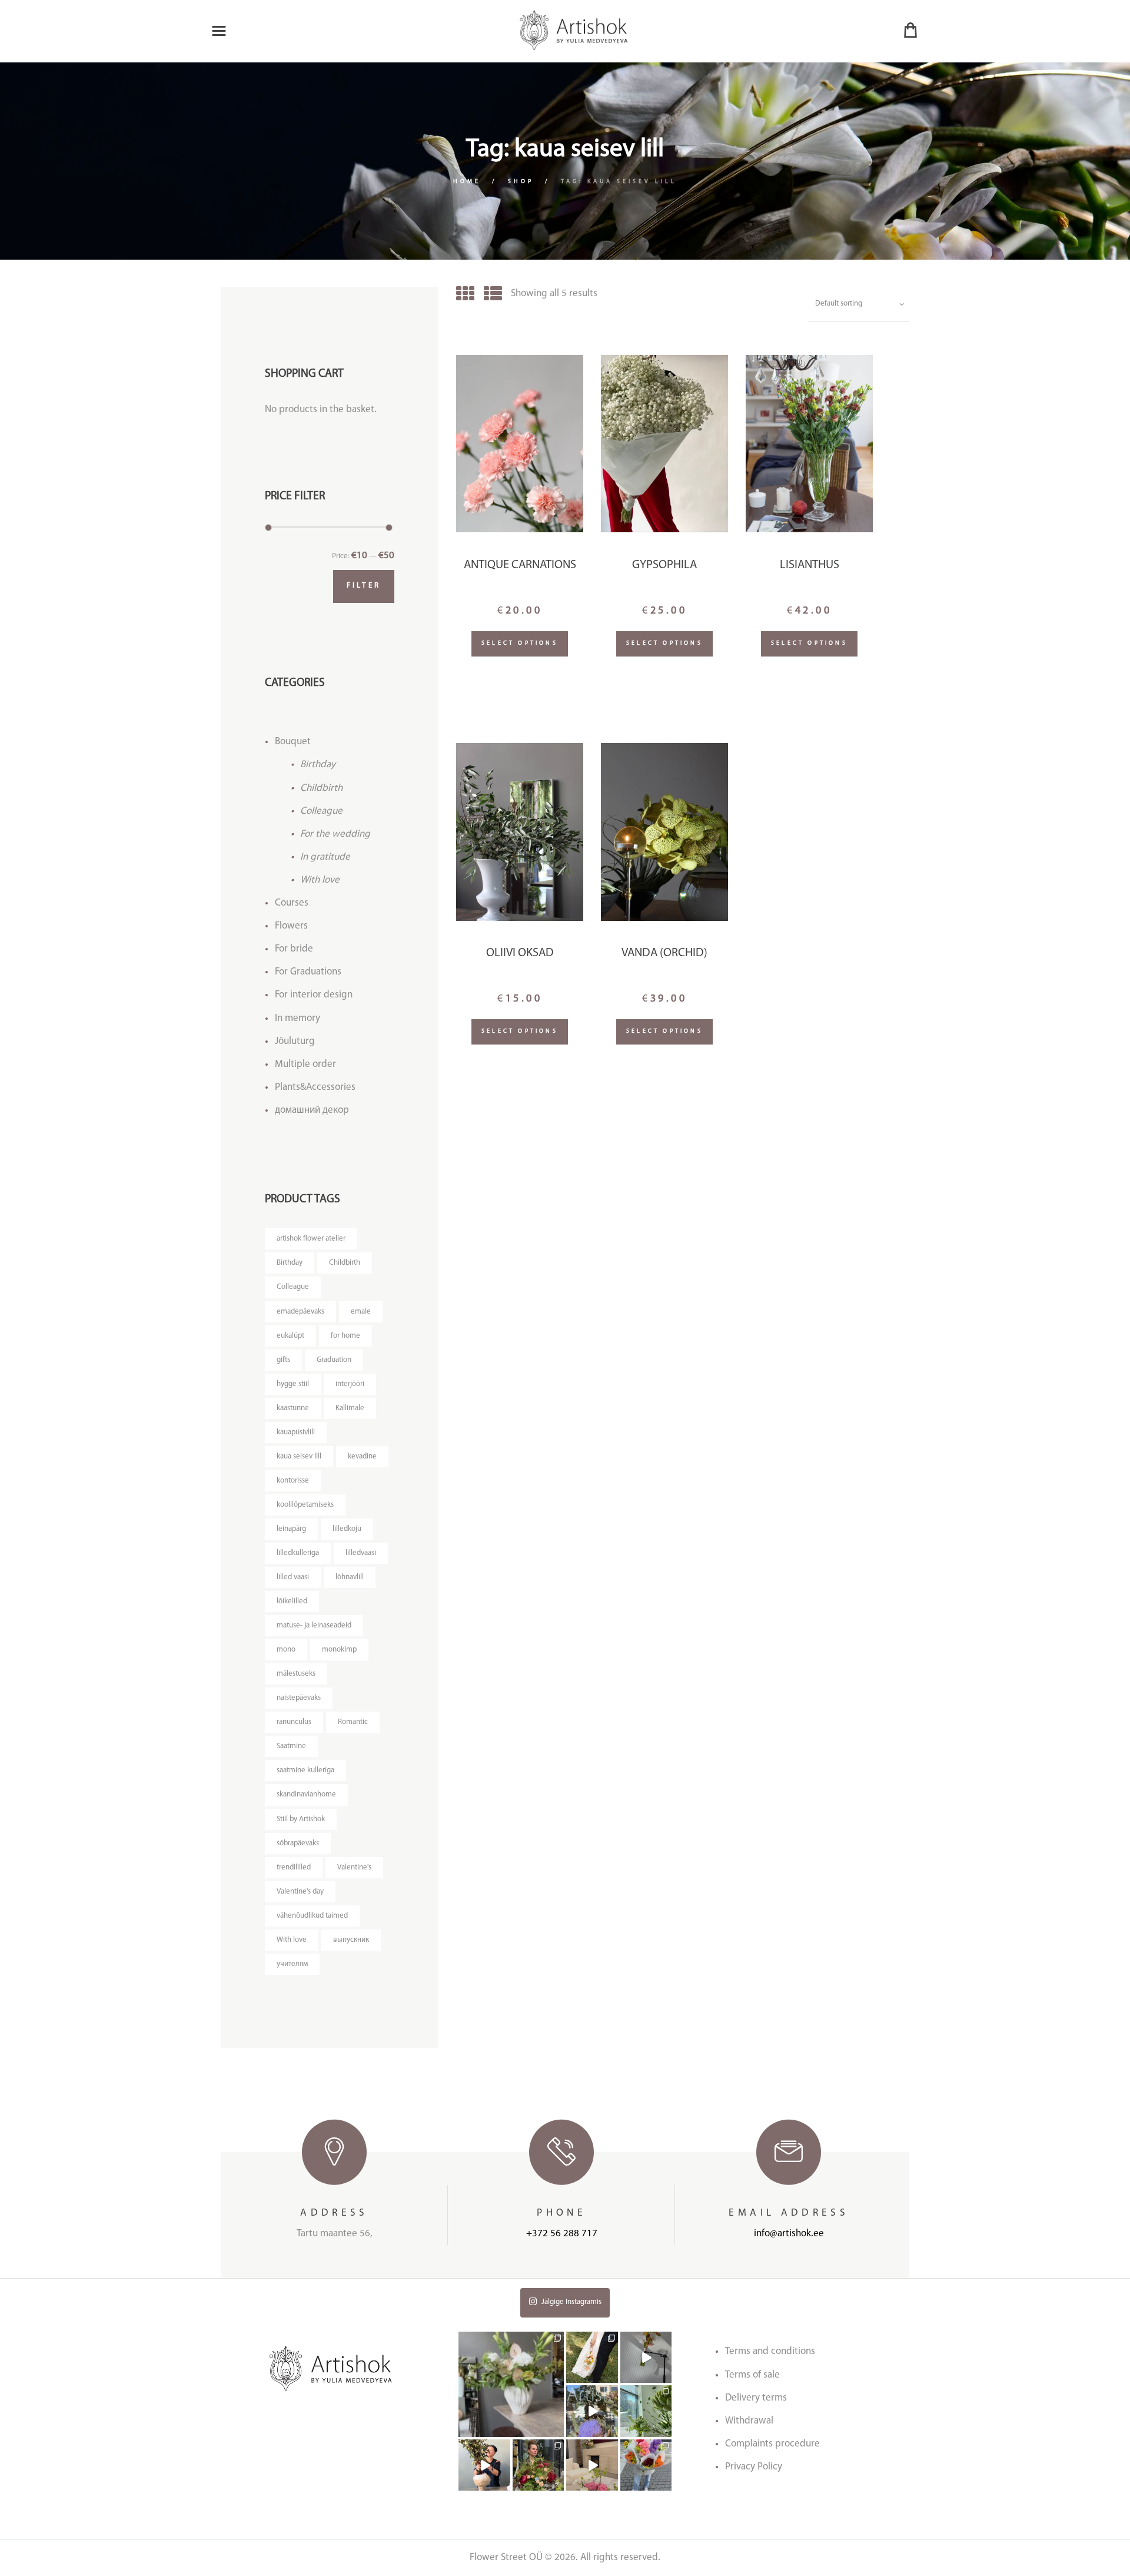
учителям (292, 1964)
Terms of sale (752, 2375)
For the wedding (335, 834)
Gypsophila (664, 565)
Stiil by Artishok (301, 1819)
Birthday (318, 765)
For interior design (314, 995)
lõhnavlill (350, 1577)
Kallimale (350, 1408)
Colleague (321, 811)
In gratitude (325, 857)
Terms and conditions (770, 2351)
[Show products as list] (493, 296)
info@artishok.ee (789, 2234)
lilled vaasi (293, 1577)
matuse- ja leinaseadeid (314, 1625)
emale (361, 1312)
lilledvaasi (361, 1553)
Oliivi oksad (520, 953)
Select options (520, 643)
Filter (364, 586)
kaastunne (293, 1408)
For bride (294, 949)
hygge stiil (293, 1384)
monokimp (339, 1650)
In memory (298, 1018)
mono (286, 1650)
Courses (292, 903)
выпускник (351, 1940)
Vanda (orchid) (664, 953)
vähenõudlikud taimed (312, 1916)
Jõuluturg (295, 1041)
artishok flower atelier (311, 1239)
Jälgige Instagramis (571, 2302)
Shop (521, 182)
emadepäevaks (300, 1312)
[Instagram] (557, 2430)
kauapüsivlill (296, 1432)
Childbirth (321, 788)
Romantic (353, 1722)
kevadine (362, 1456)
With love (320, 880)
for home (345, 1336)
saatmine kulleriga (305, 1770)
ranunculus (294, 1722)
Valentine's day (300, 1892)
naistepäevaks (299, 1698)
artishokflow (511, 2337)
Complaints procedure (772, 2444)
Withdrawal (749, 2421)
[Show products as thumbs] (465, 296)
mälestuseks (296, 1674)
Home (467, 182)
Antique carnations (520, 565)
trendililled (294, 1867)
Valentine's (354, 1867)
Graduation (334, 1360)
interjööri (350, 1384)
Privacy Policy (754, 2467)
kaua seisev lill (299, 1456)
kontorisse (293, 1481)
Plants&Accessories (315, 1087)
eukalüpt (290, 1336)
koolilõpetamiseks (305, 1505)
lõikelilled (292, 1601)
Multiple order (305, 1064)
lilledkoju (347, 1529)
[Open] (511, 2384)
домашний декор (312, 1110)
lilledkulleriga (298, 1553)
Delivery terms (756, 2398)
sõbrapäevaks (298, 1843)
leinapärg (291, 1529)
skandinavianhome (306, 1794)
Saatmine (291, 1746)
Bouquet (293, 742)
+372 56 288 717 (562, 2234)
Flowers (291, 926)
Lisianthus (810, 565)
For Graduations (308, 972)
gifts (283, 1360)
